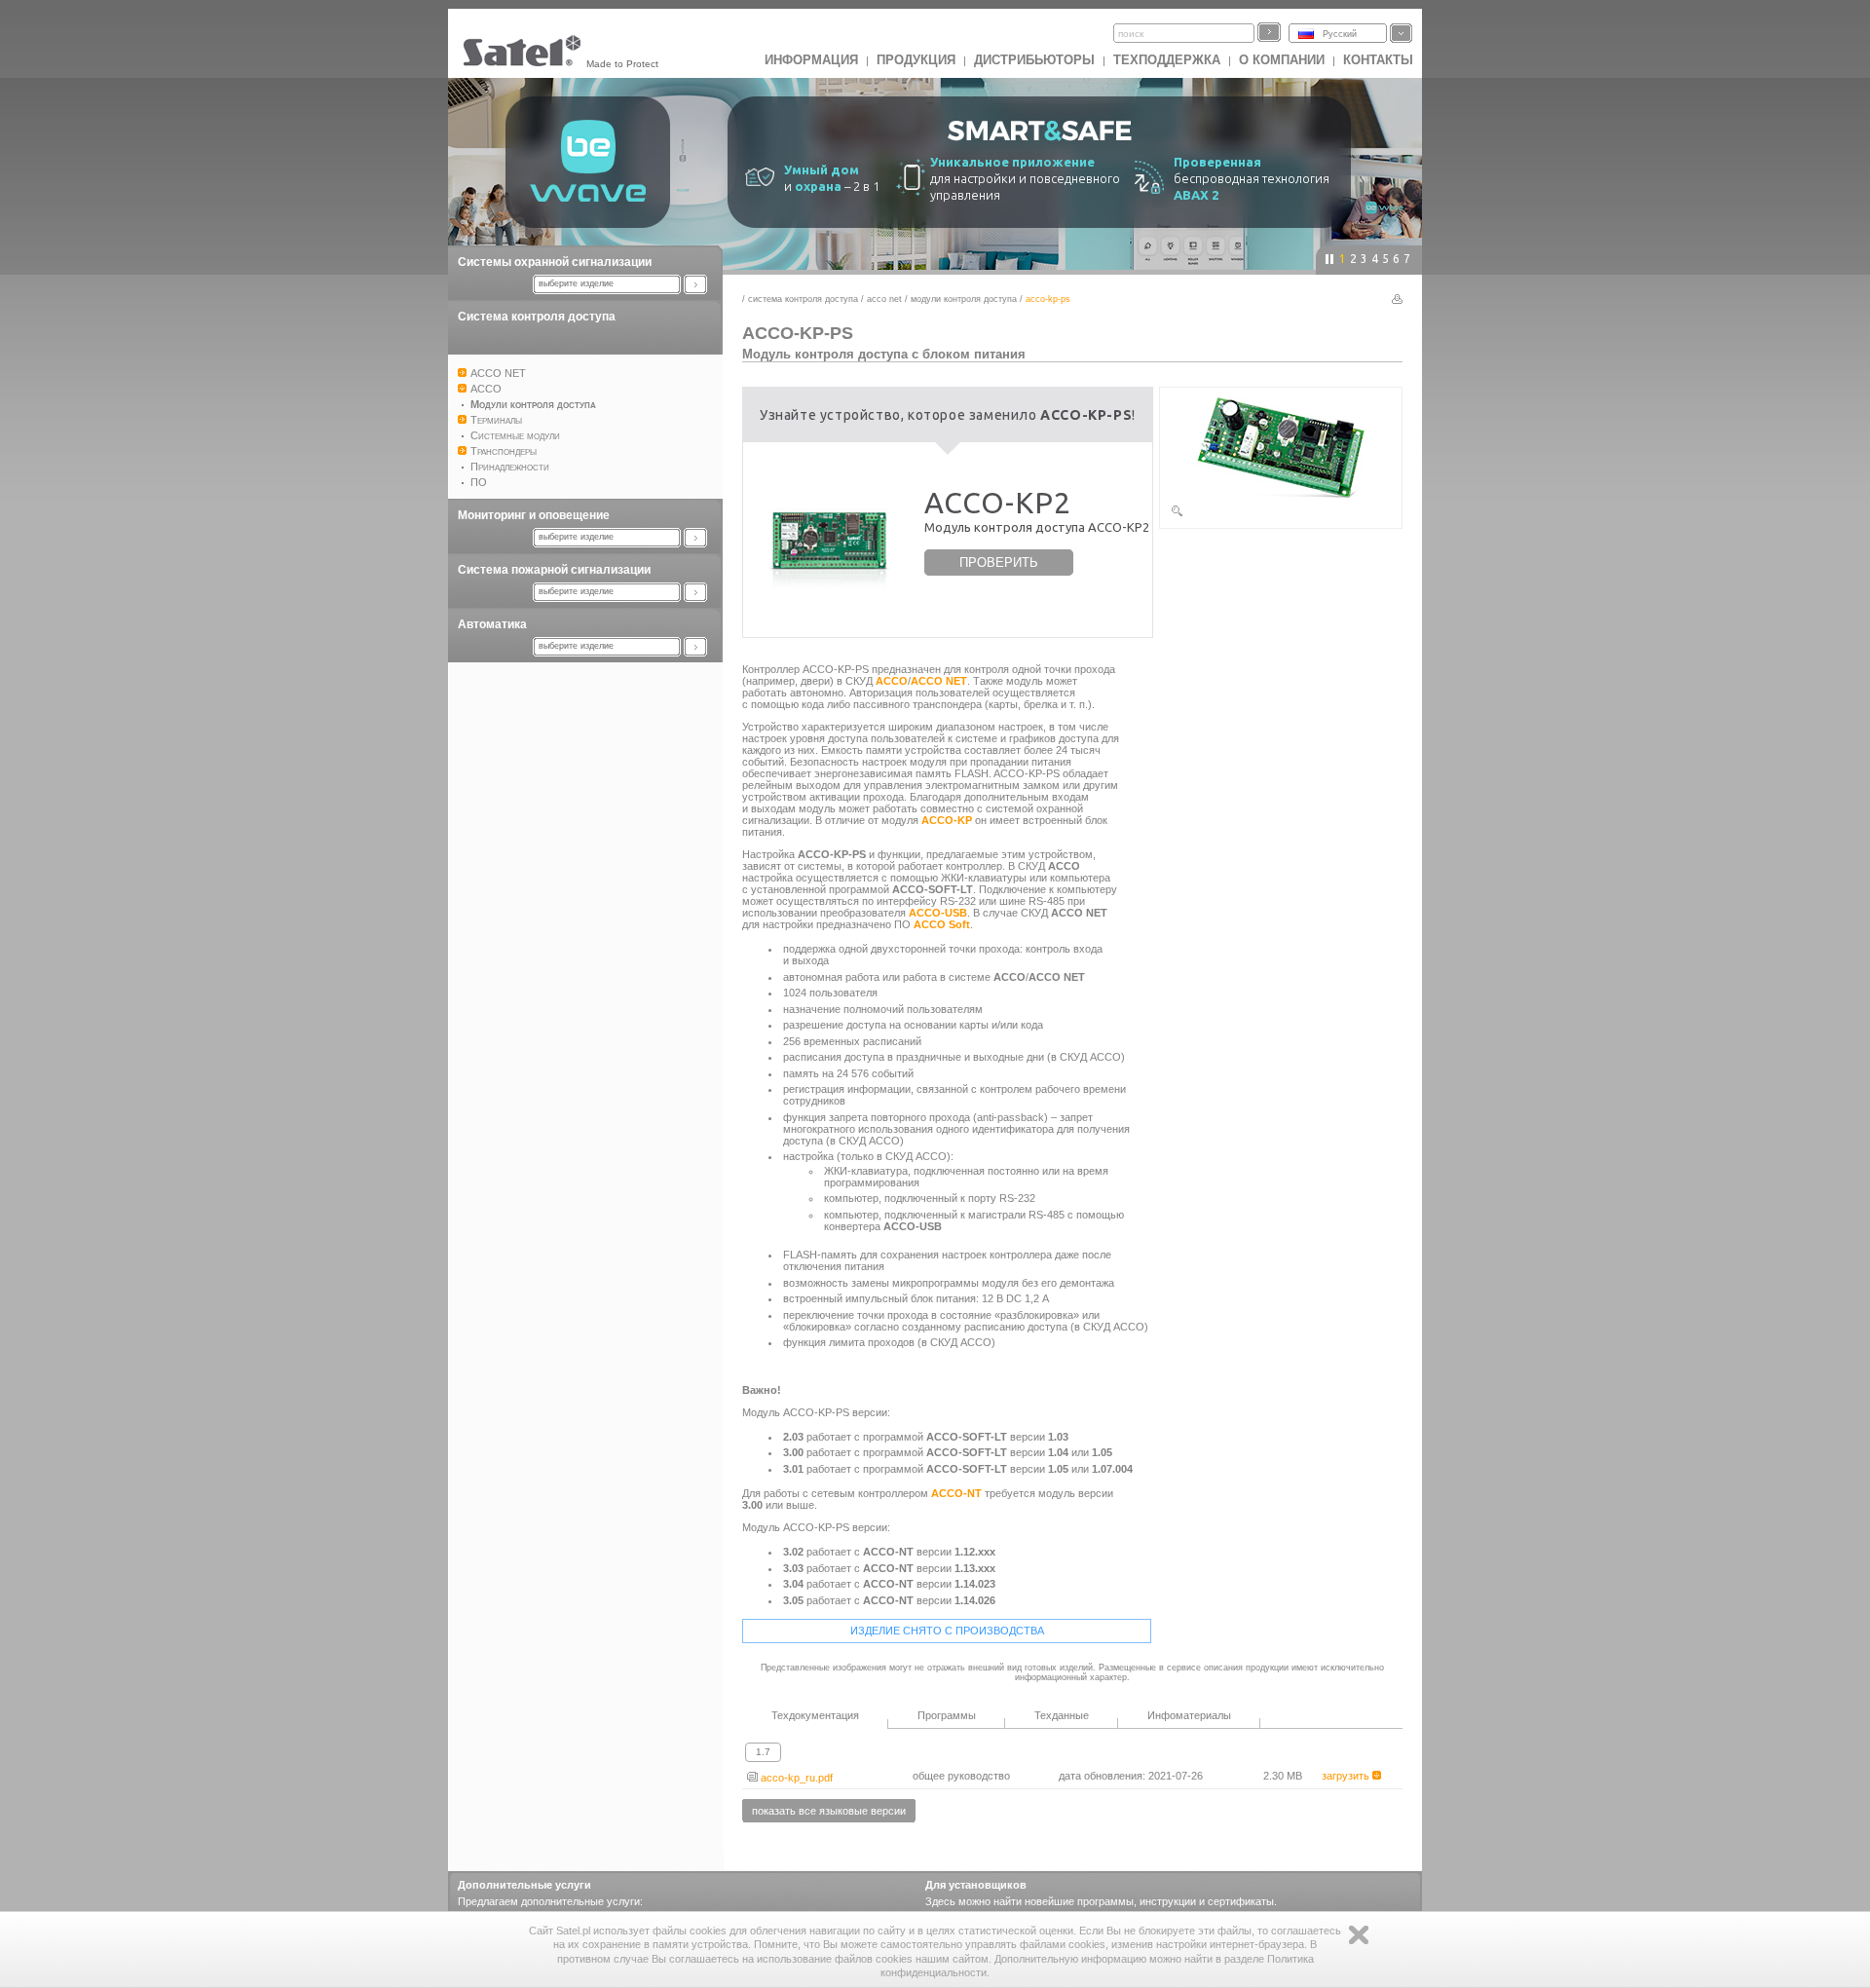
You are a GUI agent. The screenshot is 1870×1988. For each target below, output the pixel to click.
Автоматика (492, 624)
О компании (1282, 60)
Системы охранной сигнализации (555, 262)
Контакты (1378, 60)
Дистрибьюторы (1034, 60)
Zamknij (1359, 1935)
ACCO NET (884, 299)
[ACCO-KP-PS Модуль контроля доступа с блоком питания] (1281, 514)
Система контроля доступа (537, 317)
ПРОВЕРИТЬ (999, 563)
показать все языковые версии (829, 1811)
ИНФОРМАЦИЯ (811, 60)
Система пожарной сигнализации (554, 570)
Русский (1340, 34)
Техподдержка (1167, 60)
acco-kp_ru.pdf (795, 1778)
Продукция (916, 60)
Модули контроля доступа (964, 299)
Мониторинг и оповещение (534, 515)
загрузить (1347, 1776)
